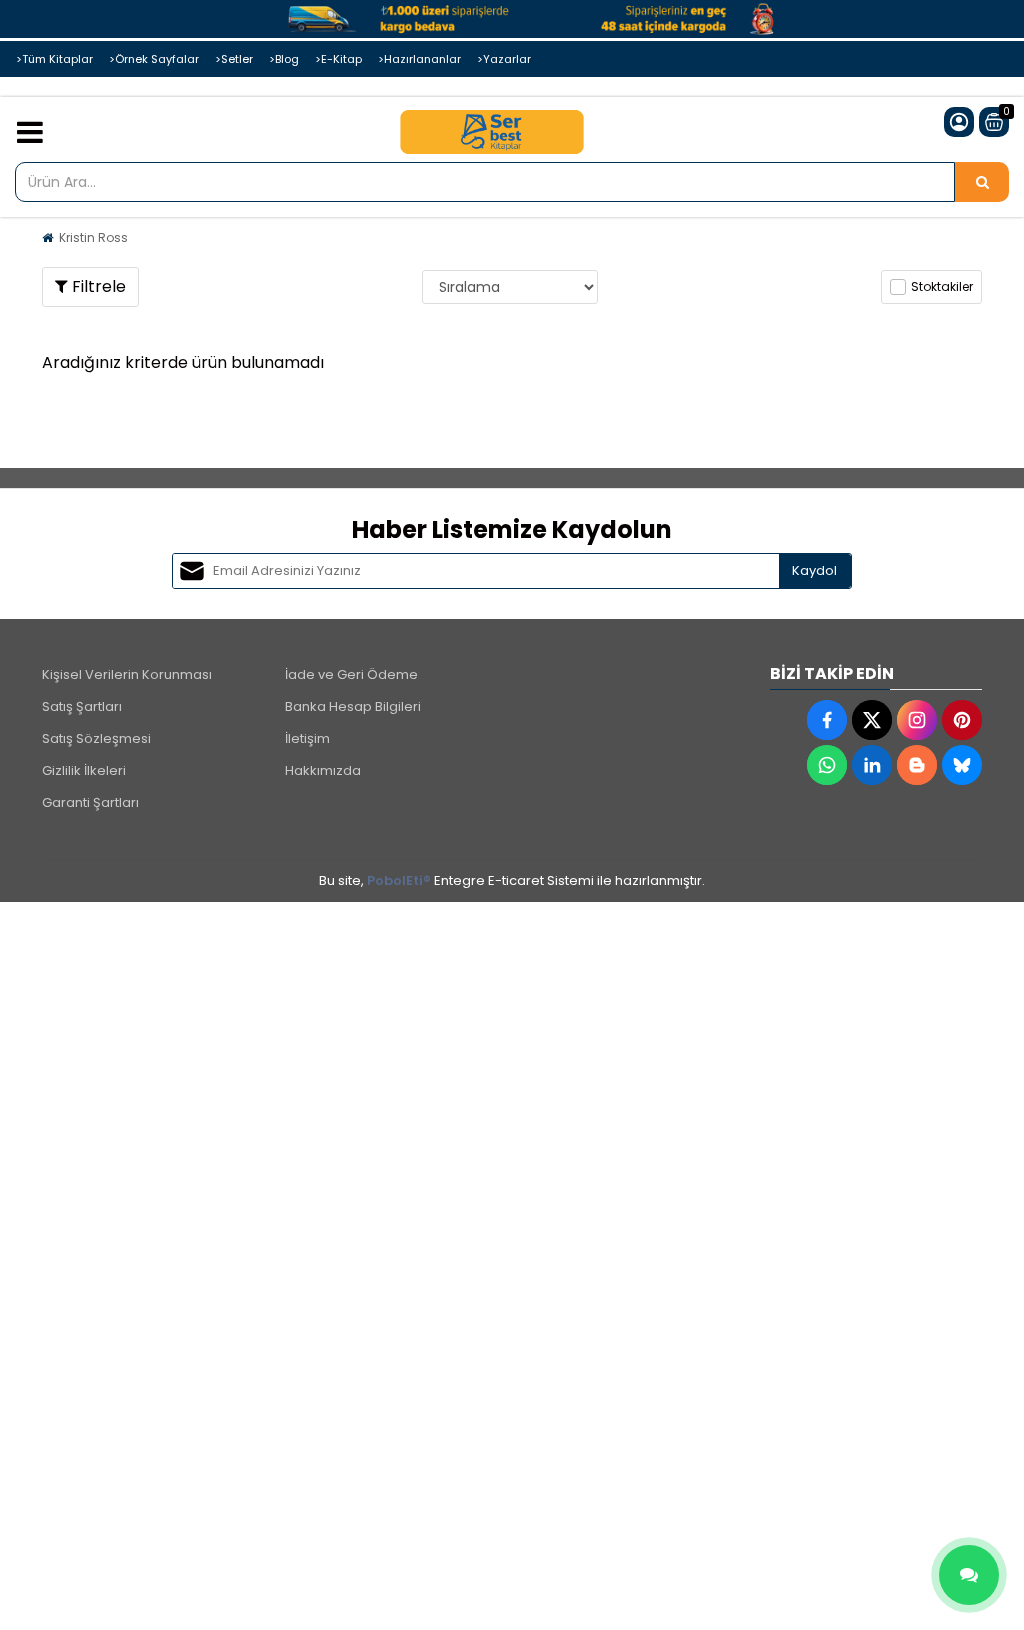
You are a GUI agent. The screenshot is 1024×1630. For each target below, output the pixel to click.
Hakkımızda (323, 770)
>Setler (234, 59)
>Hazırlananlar (419, 59)
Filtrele (97, 286)
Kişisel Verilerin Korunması (127, 674)
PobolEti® (399, 880)
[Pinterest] (962, 720)
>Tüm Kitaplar (54, 59)
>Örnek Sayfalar (154, 59)
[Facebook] (827, 720)
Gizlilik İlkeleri (84, 770)
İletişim (307, 738)
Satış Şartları (82, 706)
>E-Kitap (338, 59)
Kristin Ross (93, 237)
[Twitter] (872, 720)
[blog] (917, 765)
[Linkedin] (872, 765)
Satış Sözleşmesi (96, 738)
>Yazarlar (504, 59)
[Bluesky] (962, 765)
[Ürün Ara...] (982, 182)
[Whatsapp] (827, 765)
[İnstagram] (917, 720)
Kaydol (814, 570)
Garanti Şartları (90, 802)
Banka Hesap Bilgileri (353, 706)
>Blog (284, 59)
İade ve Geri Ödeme (351, 674)
